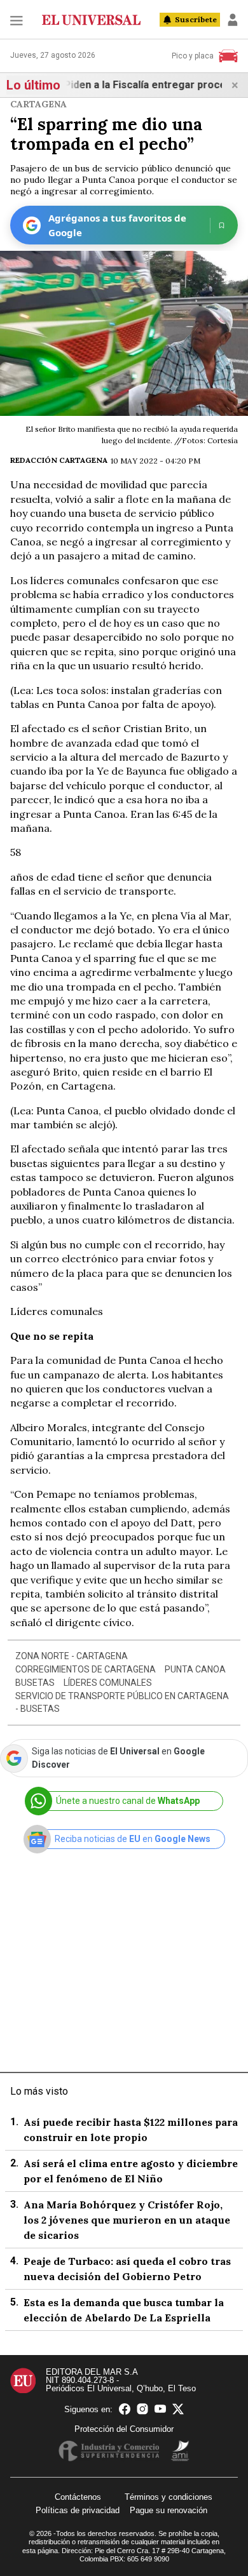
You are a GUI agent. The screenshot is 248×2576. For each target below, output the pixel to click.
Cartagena (38, 104)
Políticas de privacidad (78, 2510)
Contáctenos (78, 2497)
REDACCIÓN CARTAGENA (59, 460)
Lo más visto (39, 2091)
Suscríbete (196, 19)
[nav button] (17, 20)
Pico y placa (193, 56)
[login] (233, 20)
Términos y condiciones (169, 2497)
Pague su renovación (169, 2510)
